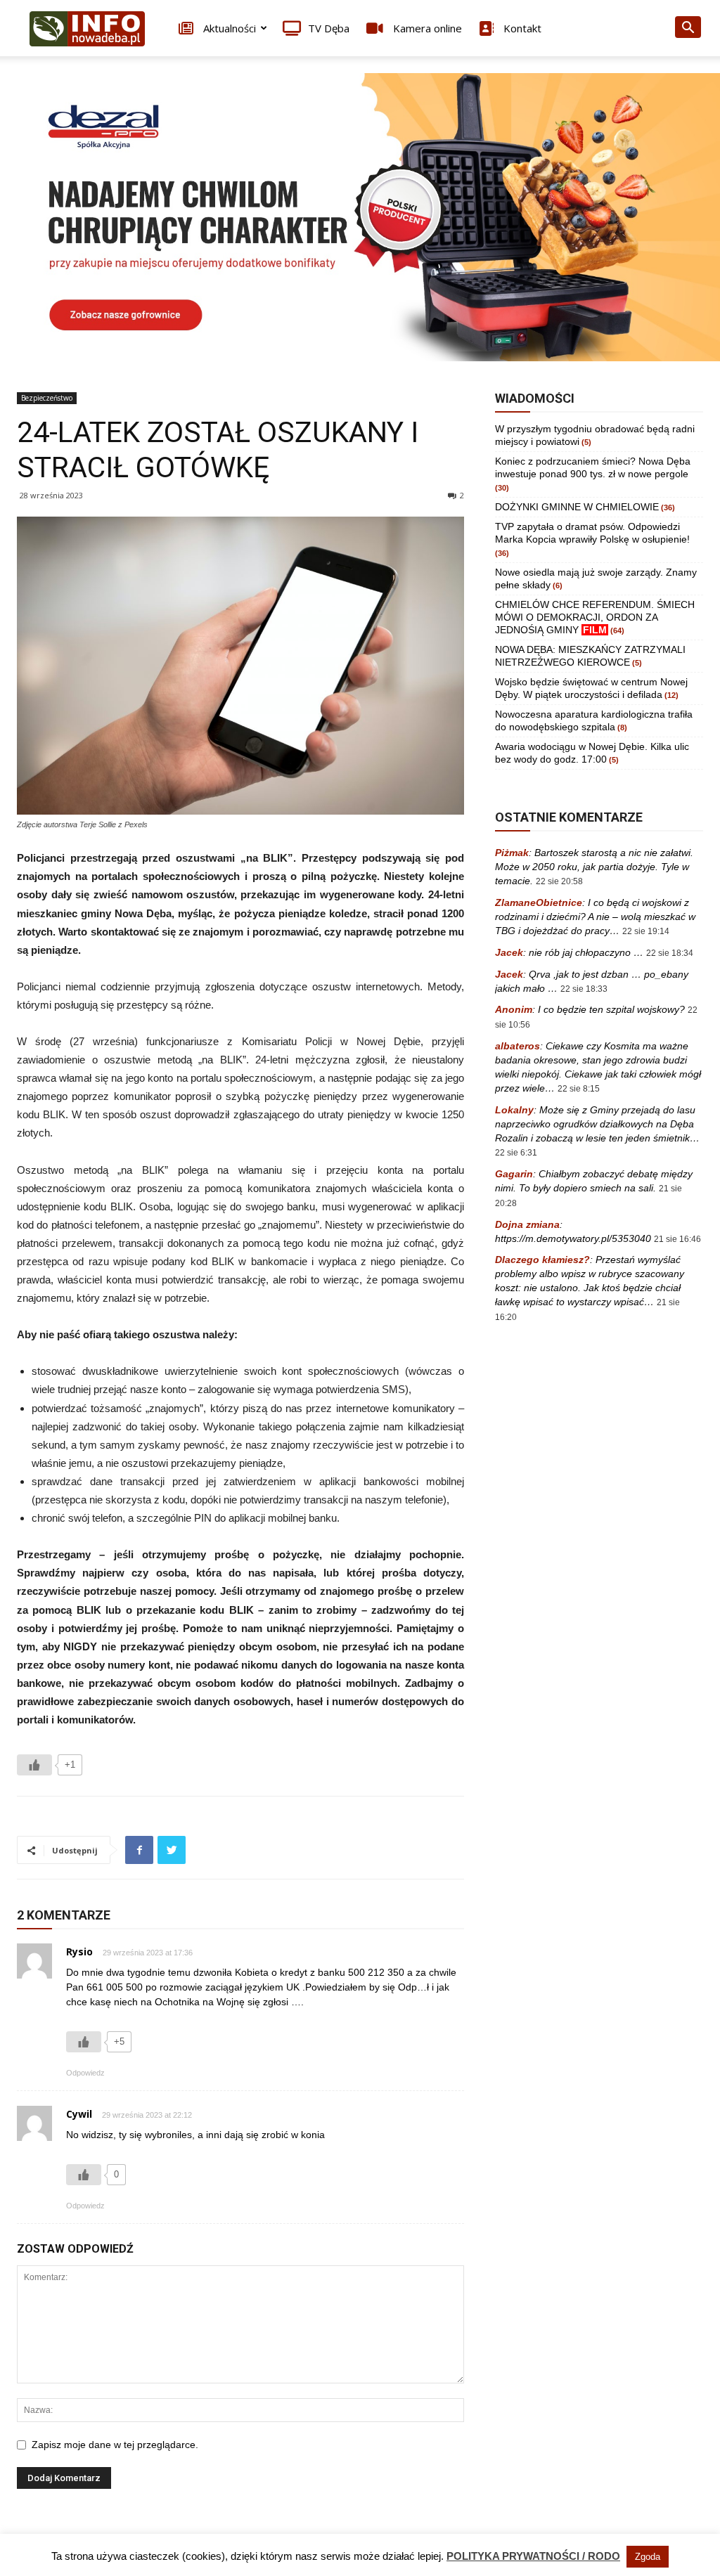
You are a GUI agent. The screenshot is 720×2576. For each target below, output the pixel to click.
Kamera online (426, 28)
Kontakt (521, 28)
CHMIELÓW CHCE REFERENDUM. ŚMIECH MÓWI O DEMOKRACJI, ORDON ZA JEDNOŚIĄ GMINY (595, 617)
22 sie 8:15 (579, 1089)
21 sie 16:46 (677, 1239)
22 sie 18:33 (584, 989)
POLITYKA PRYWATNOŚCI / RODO (533, 2556)
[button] (688, 29)
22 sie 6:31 (516, 1153)
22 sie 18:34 (670, 953)
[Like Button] (34, 1765)
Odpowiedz (85, 2073)
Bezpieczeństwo (47, 398)
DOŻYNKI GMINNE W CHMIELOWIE (577, 507)
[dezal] (360, 217)
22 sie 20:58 (559, 881)
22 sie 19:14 (646, 931)
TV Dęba (329, 28)
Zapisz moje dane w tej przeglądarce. (115, 2445)
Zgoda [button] (648, 2557)
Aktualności (228, 28)
